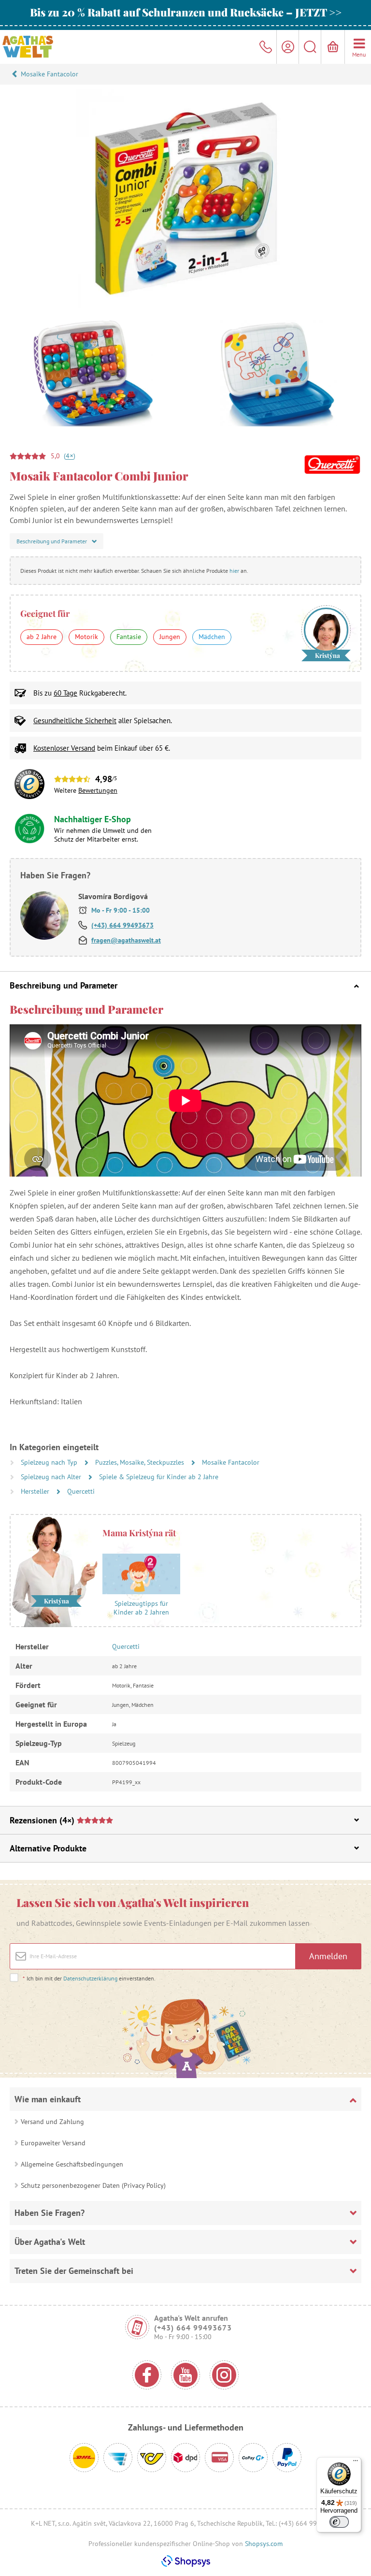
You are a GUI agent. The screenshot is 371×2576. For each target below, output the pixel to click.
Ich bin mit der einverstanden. (89, 1978)
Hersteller (36, 1491)
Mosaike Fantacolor (50, 74)
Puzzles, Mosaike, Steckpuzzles (141, 1462)
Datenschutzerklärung (90, 1978)
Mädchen (212, 637)
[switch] (339, 2522)
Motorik (86, 637)
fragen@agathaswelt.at (126, 940)
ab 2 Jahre (42, 637)
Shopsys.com (264, 2544)
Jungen (170, 637)
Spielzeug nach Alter (52, 1477)
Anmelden (328, 1956)
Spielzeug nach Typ (50, 1462)
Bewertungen (98, 790)
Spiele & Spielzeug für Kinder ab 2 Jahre (159, 1477)
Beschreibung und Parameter (64, 985)
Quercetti (81, 1491)
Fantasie (129, 637)
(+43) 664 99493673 (122, 925)
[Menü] (356, 2463)
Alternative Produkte (48, 1848)
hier (234, 571)
